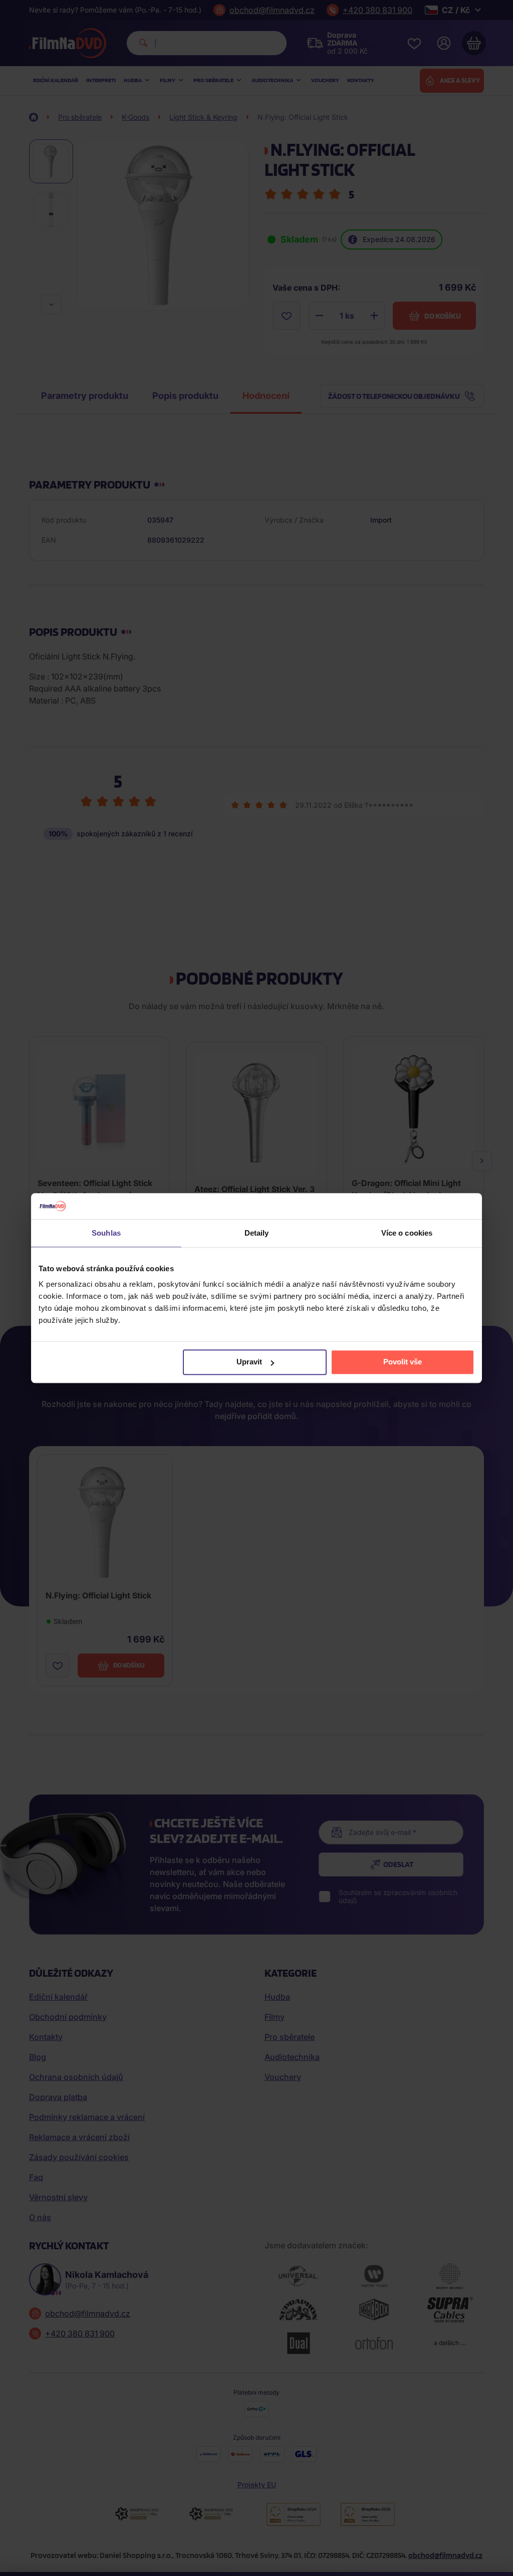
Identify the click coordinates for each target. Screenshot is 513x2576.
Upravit (249, 1362)
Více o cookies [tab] (407, 1233)
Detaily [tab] (257, 1233)
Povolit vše (403, 1362)
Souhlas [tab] (106, 1233)
